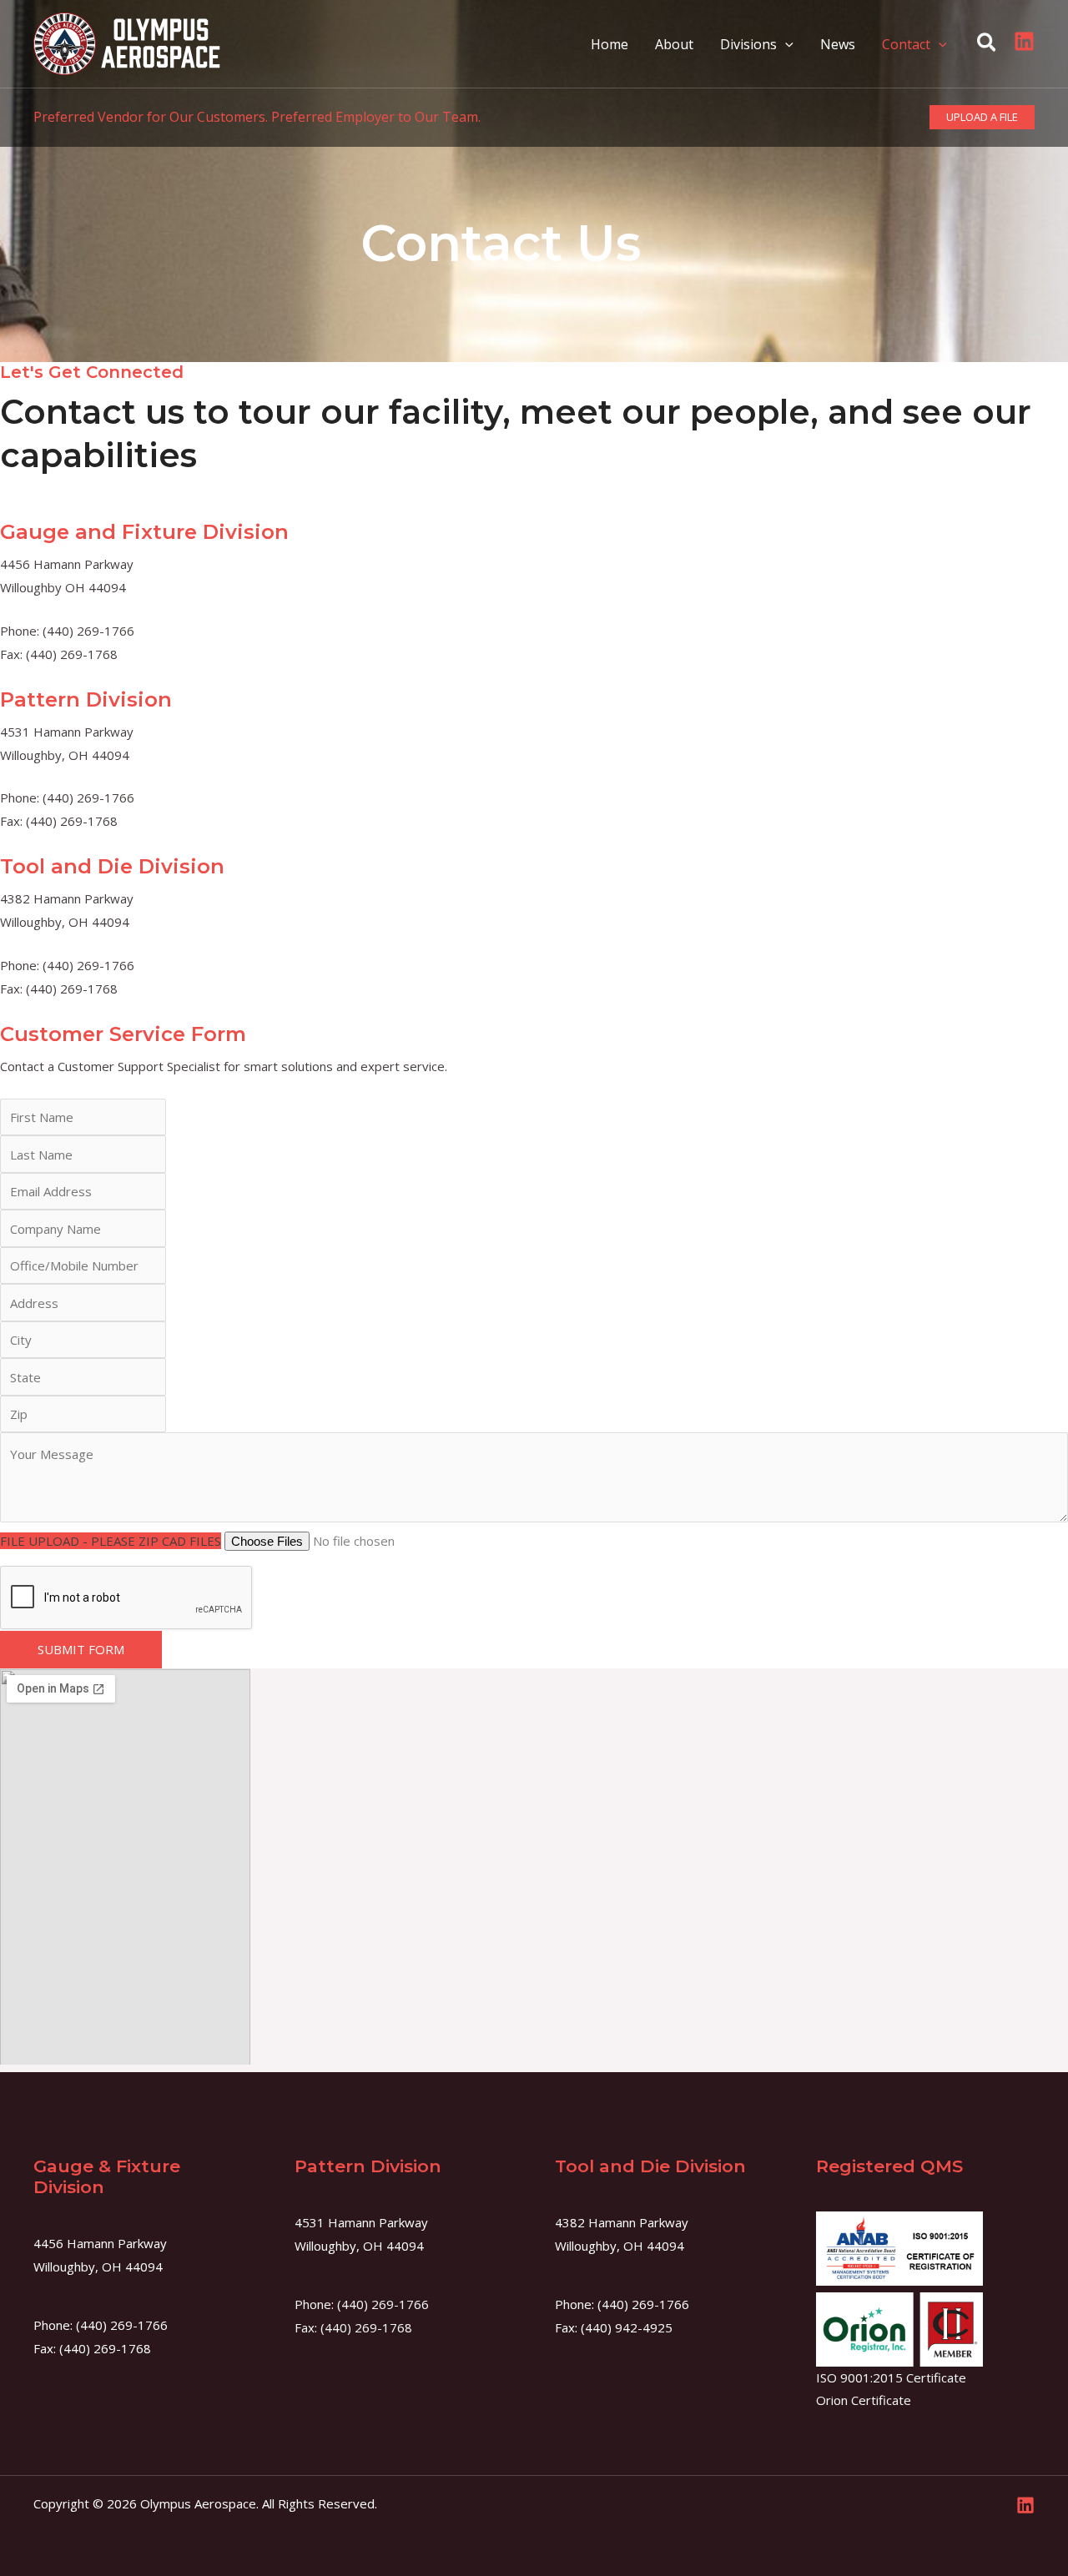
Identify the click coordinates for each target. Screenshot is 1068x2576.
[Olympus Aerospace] (127, 43)
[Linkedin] (1024, 41)
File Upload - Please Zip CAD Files (111, 1541)
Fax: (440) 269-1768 (353, 2327)
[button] (785, 44)
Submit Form (81, 1649)
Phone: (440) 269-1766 (362, 2304)
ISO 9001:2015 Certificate (891, 2377)
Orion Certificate (864, 2400)
